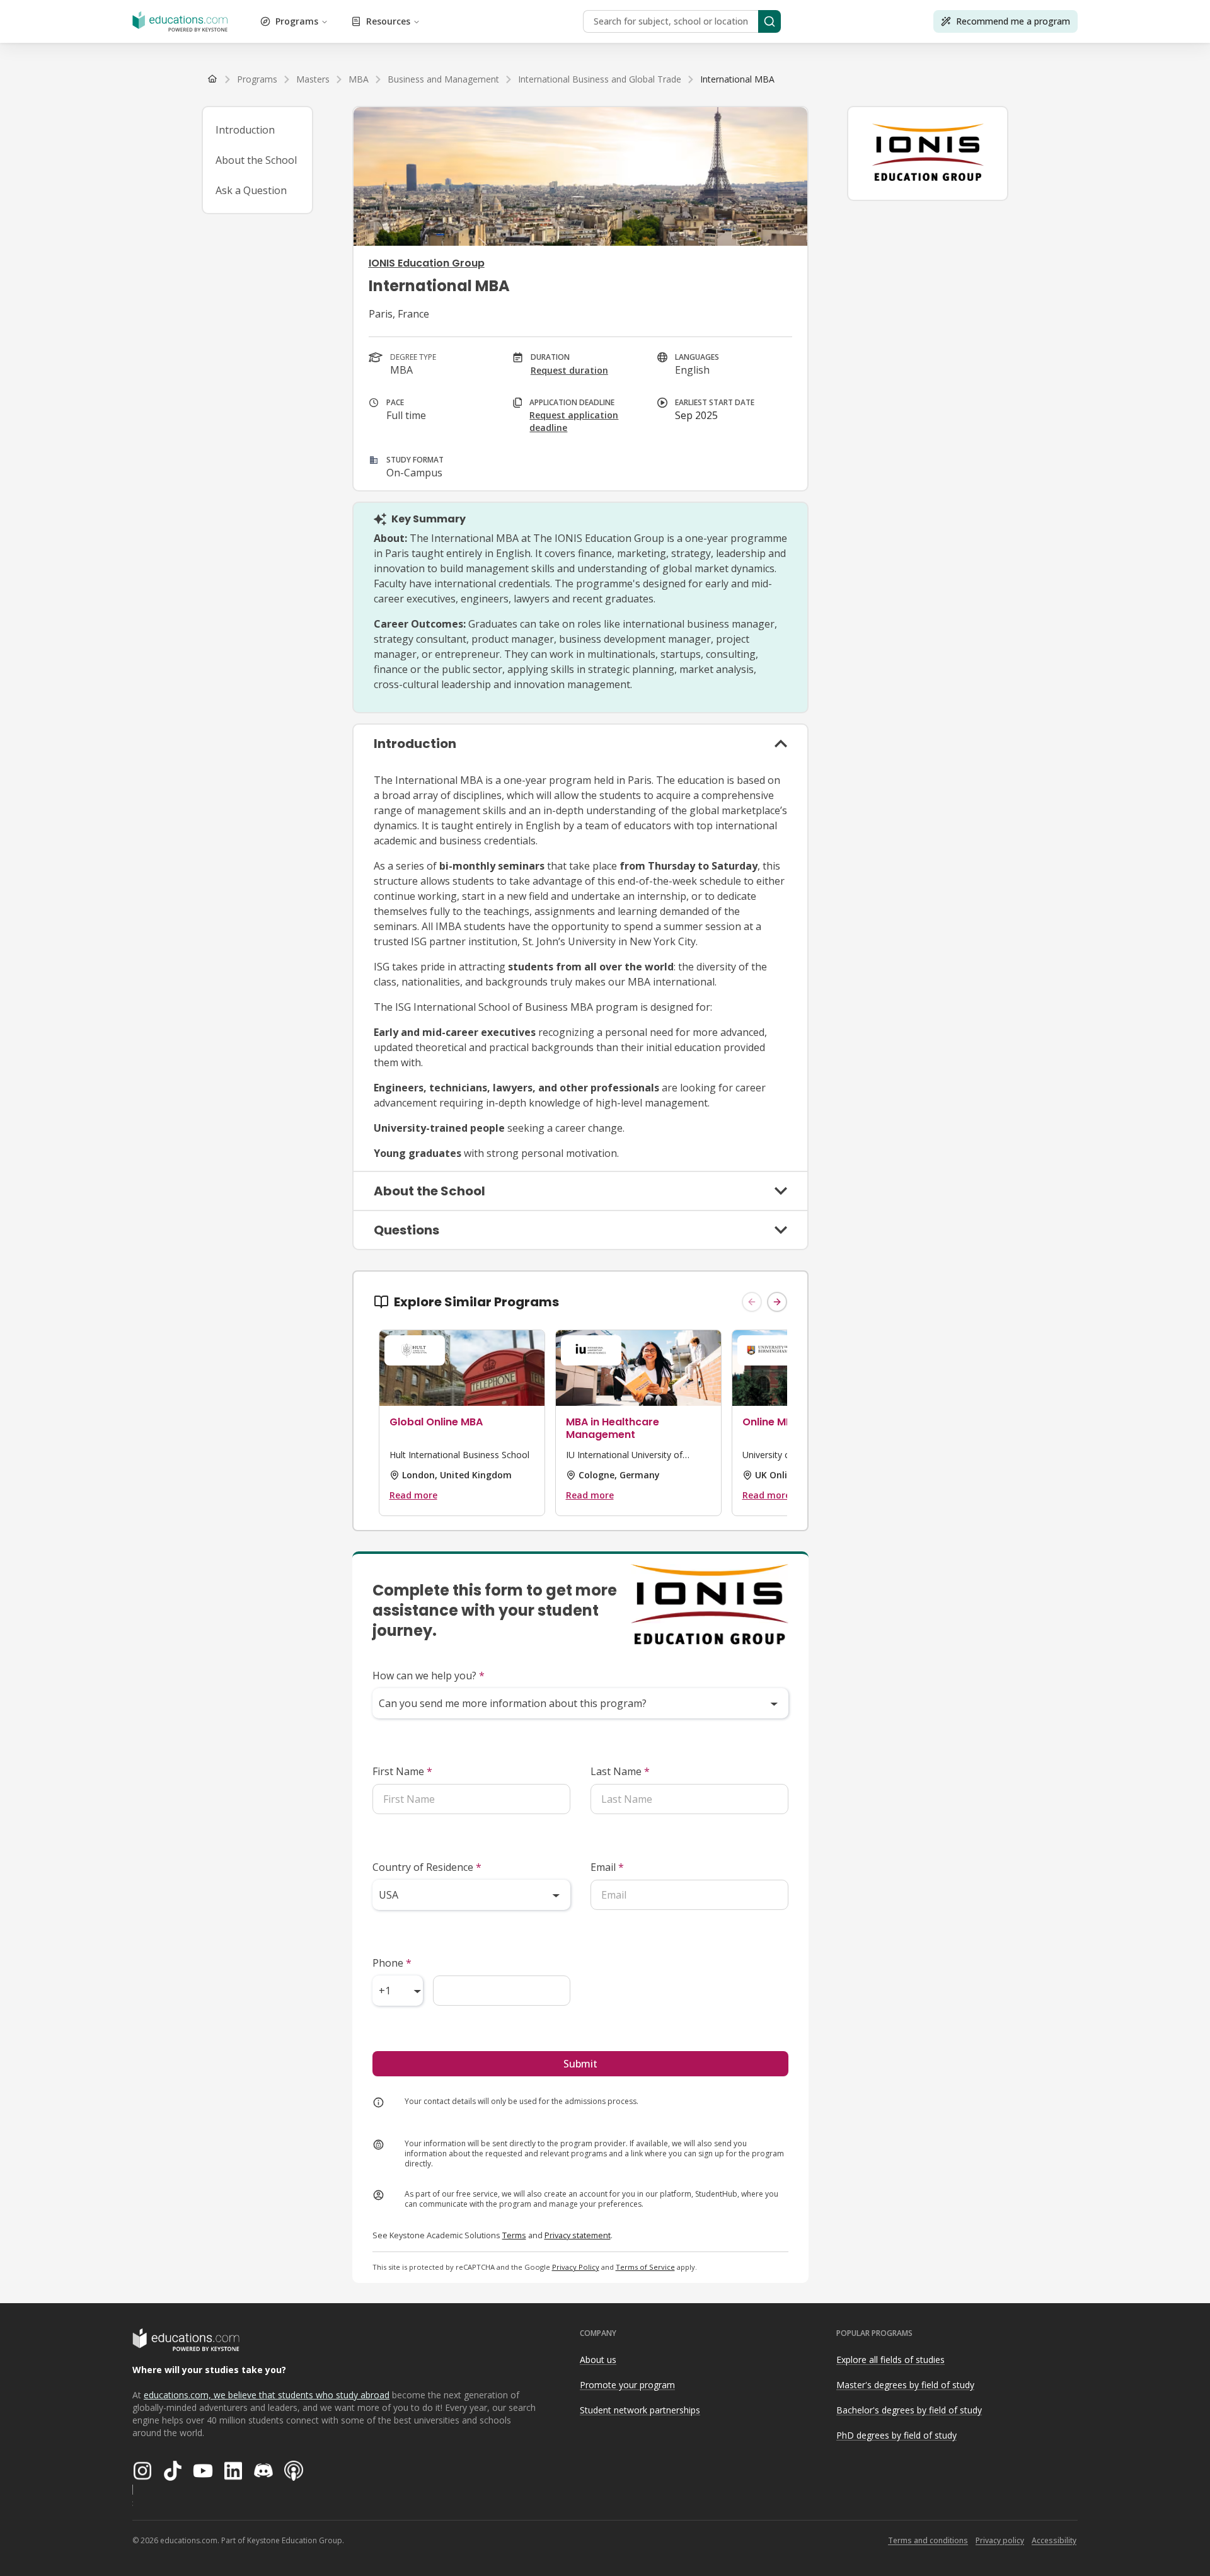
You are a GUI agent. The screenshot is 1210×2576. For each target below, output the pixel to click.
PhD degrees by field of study (896, 2435)
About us (598, 2360)
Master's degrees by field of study (905, 2385)
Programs (297, 21)
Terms (514, 2235)
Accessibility (1054, 2540)
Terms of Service (645, 2267)
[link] (737, 79)
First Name (402, 1771)
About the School (256, 160)
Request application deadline (574, 421)
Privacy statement (578, 2235)
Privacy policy (1000, 2540)
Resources (388, 21)
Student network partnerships (640, 2410)
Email (607, 1867)
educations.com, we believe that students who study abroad (267, 2395)
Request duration (569, 370)
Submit (580, 2064)
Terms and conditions (928, 2540)
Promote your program (627, 2385)
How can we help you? (429, 1676)
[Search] (769, 21)
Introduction (245, 130)
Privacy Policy (576, 2267)
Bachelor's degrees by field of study (909, 2410)
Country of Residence (427, 1867)
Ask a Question (251, 190)
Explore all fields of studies (890, 2360)
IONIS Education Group (427, 263)
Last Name (620, 1771)
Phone (392, 1963)
